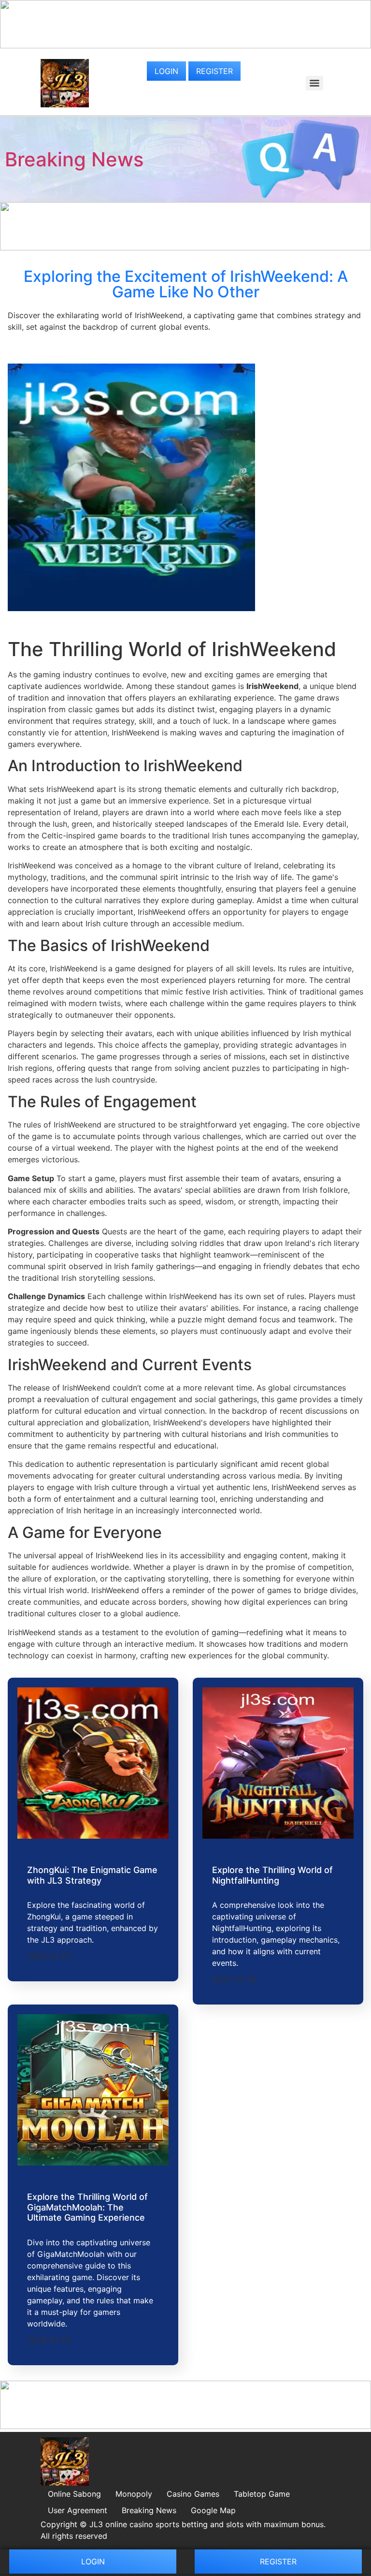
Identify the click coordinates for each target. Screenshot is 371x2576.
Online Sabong (74, 2494)
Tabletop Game (262, 2494)
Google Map (213, 2510)
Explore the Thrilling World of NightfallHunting (272, 1875)
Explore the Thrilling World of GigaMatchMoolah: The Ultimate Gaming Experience (87, 2207)
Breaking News (74, 159)
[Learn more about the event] (185, 45)
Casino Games (193, 2494)
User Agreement (78, 2510)
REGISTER (214, 71)
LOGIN (166, 71)
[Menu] (314, 83)
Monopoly (134, 2494)
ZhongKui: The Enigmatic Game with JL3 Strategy (92, 1875)
